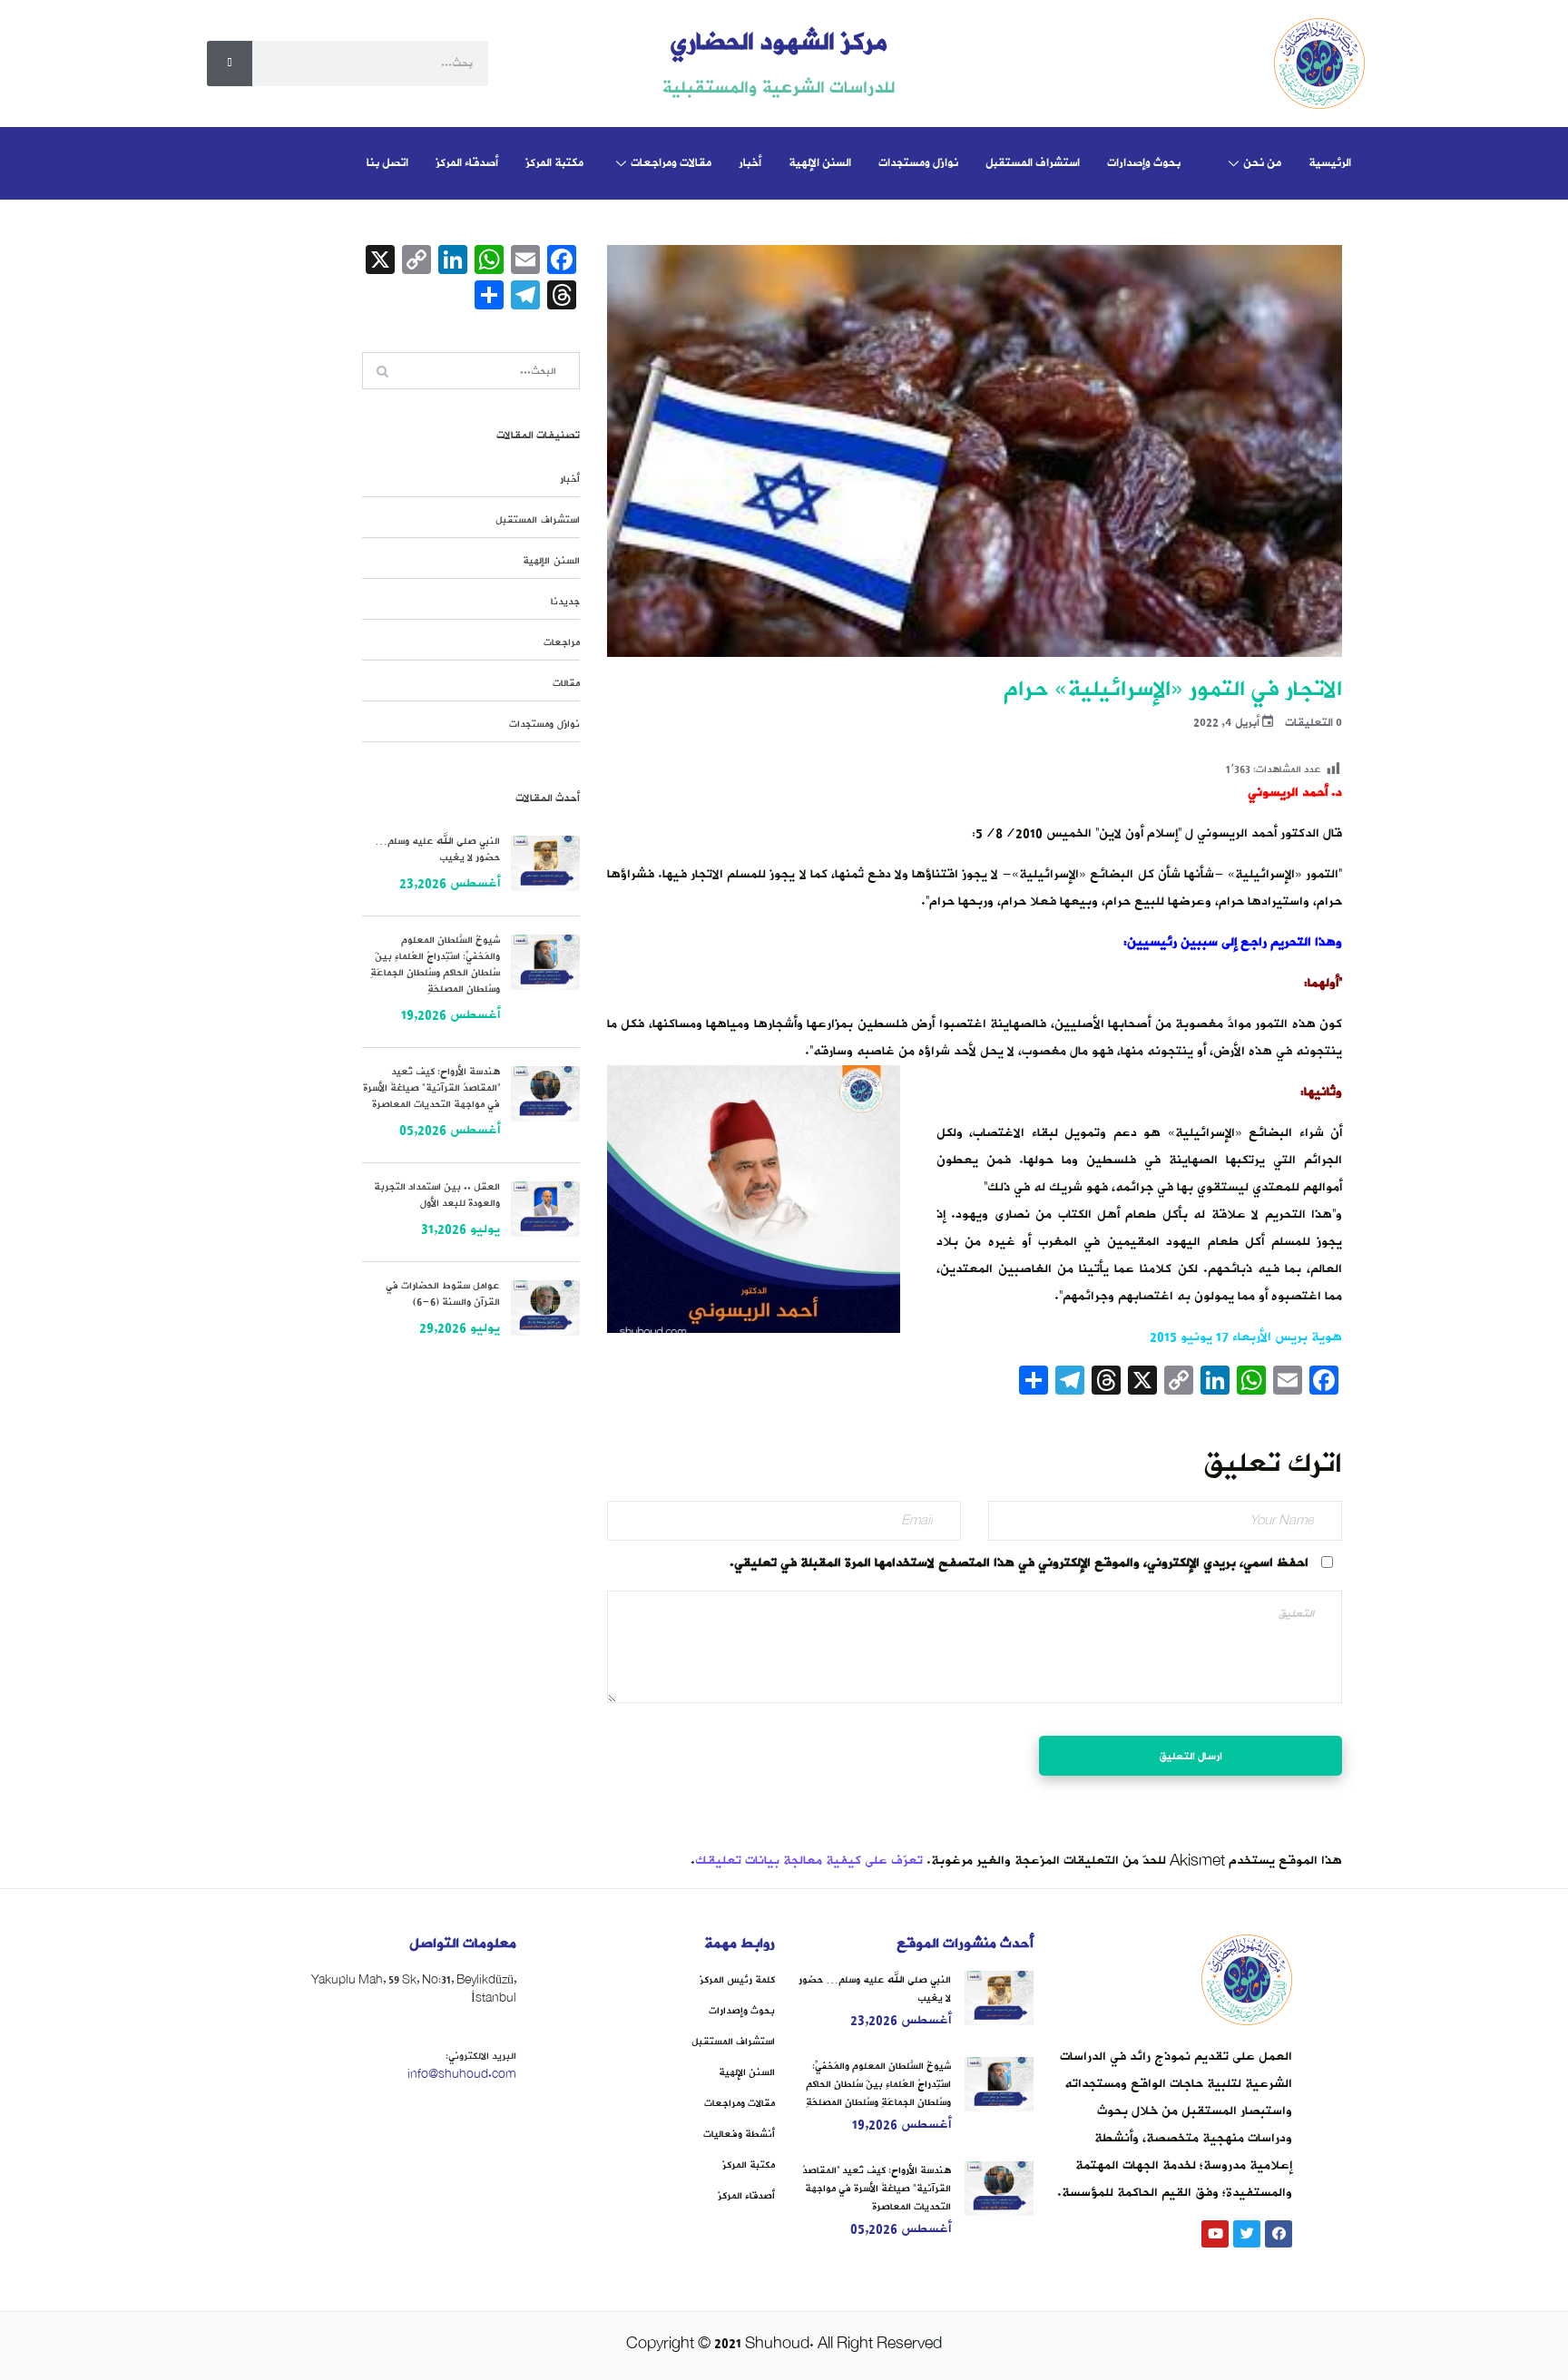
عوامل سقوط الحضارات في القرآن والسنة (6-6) (443, 1294)
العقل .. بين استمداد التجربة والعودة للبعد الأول (437, 1195)
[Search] (230, 64)
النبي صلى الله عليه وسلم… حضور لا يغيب (437, 849)
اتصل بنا (387, 163)
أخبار (750, 163)
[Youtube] (1215, 2234)
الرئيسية (1330, 163)
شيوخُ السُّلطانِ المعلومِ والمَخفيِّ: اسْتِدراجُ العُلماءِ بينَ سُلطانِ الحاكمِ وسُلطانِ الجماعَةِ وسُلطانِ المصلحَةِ (435, 965)
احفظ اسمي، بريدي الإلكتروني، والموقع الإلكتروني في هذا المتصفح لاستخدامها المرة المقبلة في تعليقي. (1019, 1563)
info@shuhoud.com (462, 2074)
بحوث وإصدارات (1144, 163)
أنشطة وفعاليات (739, 2134)
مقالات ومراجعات (671, 163)
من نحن (1262, 163)
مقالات (566, 683)
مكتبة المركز (554, 163)
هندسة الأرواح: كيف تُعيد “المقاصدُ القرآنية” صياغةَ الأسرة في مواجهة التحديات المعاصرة (431, 1088)
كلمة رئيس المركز (737, 1980)
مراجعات (562, 642)
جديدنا (565, 602)
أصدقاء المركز (467, 163)
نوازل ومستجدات (918, 163)
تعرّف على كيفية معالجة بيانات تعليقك (809, 1861)
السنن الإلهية (820, 163)
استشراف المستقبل (1033, 163)
